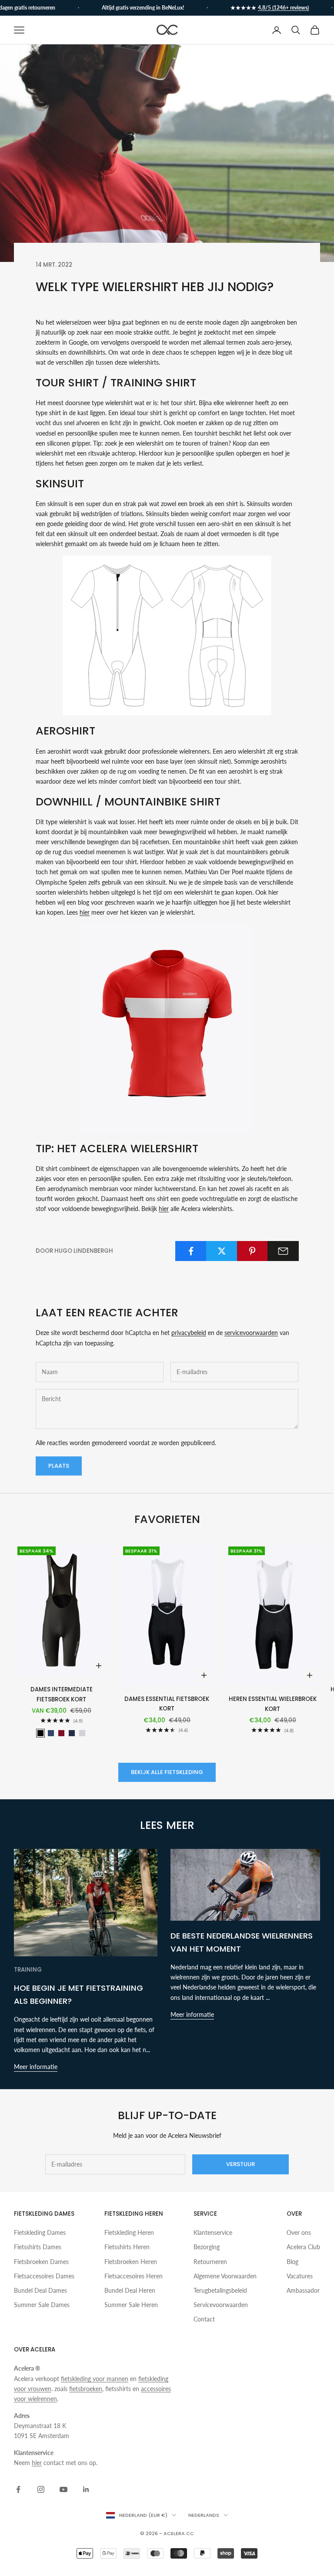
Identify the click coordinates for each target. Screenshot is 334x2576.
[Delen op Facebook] (191, 1251)
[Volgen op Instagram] (41, 2489)
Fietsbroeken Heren (131, 2262)
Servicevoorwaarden (221, 2305)
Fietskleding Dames (40, 2232)
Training (28, 1970)
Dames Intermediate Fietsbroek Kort (62, 1694)
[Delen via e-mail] (283, 1251)
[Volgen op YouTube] (63, 2489)
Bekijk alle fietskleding (167, 1772)
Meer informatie (36, 2067)
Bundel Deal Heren (130, 2290)
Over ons (299, 2232)
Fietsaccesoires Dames (44, 2276)
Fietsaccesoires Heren (134, 2276)
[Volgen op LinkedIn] (86, 2489)
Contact (204, 2319)
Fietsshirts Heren (127, 2247)
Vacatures (300, 2276)
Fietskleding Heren (129, 2232)
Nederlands (204, 2515)
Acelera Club (303, 2247)
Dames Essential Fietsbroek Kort (167, 1704)
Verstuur (240, 2164)
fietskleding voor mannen (95, 2379)
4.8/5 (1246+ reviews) (268, 8)
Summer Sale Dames (42, 2305)
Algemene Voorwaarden (225, 2276)
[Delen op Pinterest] (253, 1251)
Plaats (59, 1466)
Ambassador (303, 2290)
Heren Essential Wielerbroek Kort (273, 1704)
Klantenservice (213, 2232)
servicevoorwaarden (251, 1333)
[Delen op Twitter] (222, 1251)
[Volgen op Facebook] (18, 2489)
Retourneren (210, 2262)
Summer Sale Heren (131, 2305)
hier (85, 912)
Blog (292, 2262)
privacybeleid (189, 1333)
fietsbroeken (86, 2389)
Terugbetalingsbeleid (220, 2290)
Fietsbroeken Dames (41, 2262)
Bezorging (207, 2247)
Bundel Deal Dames (40, 2290)
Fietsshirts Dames (38, 2247)
